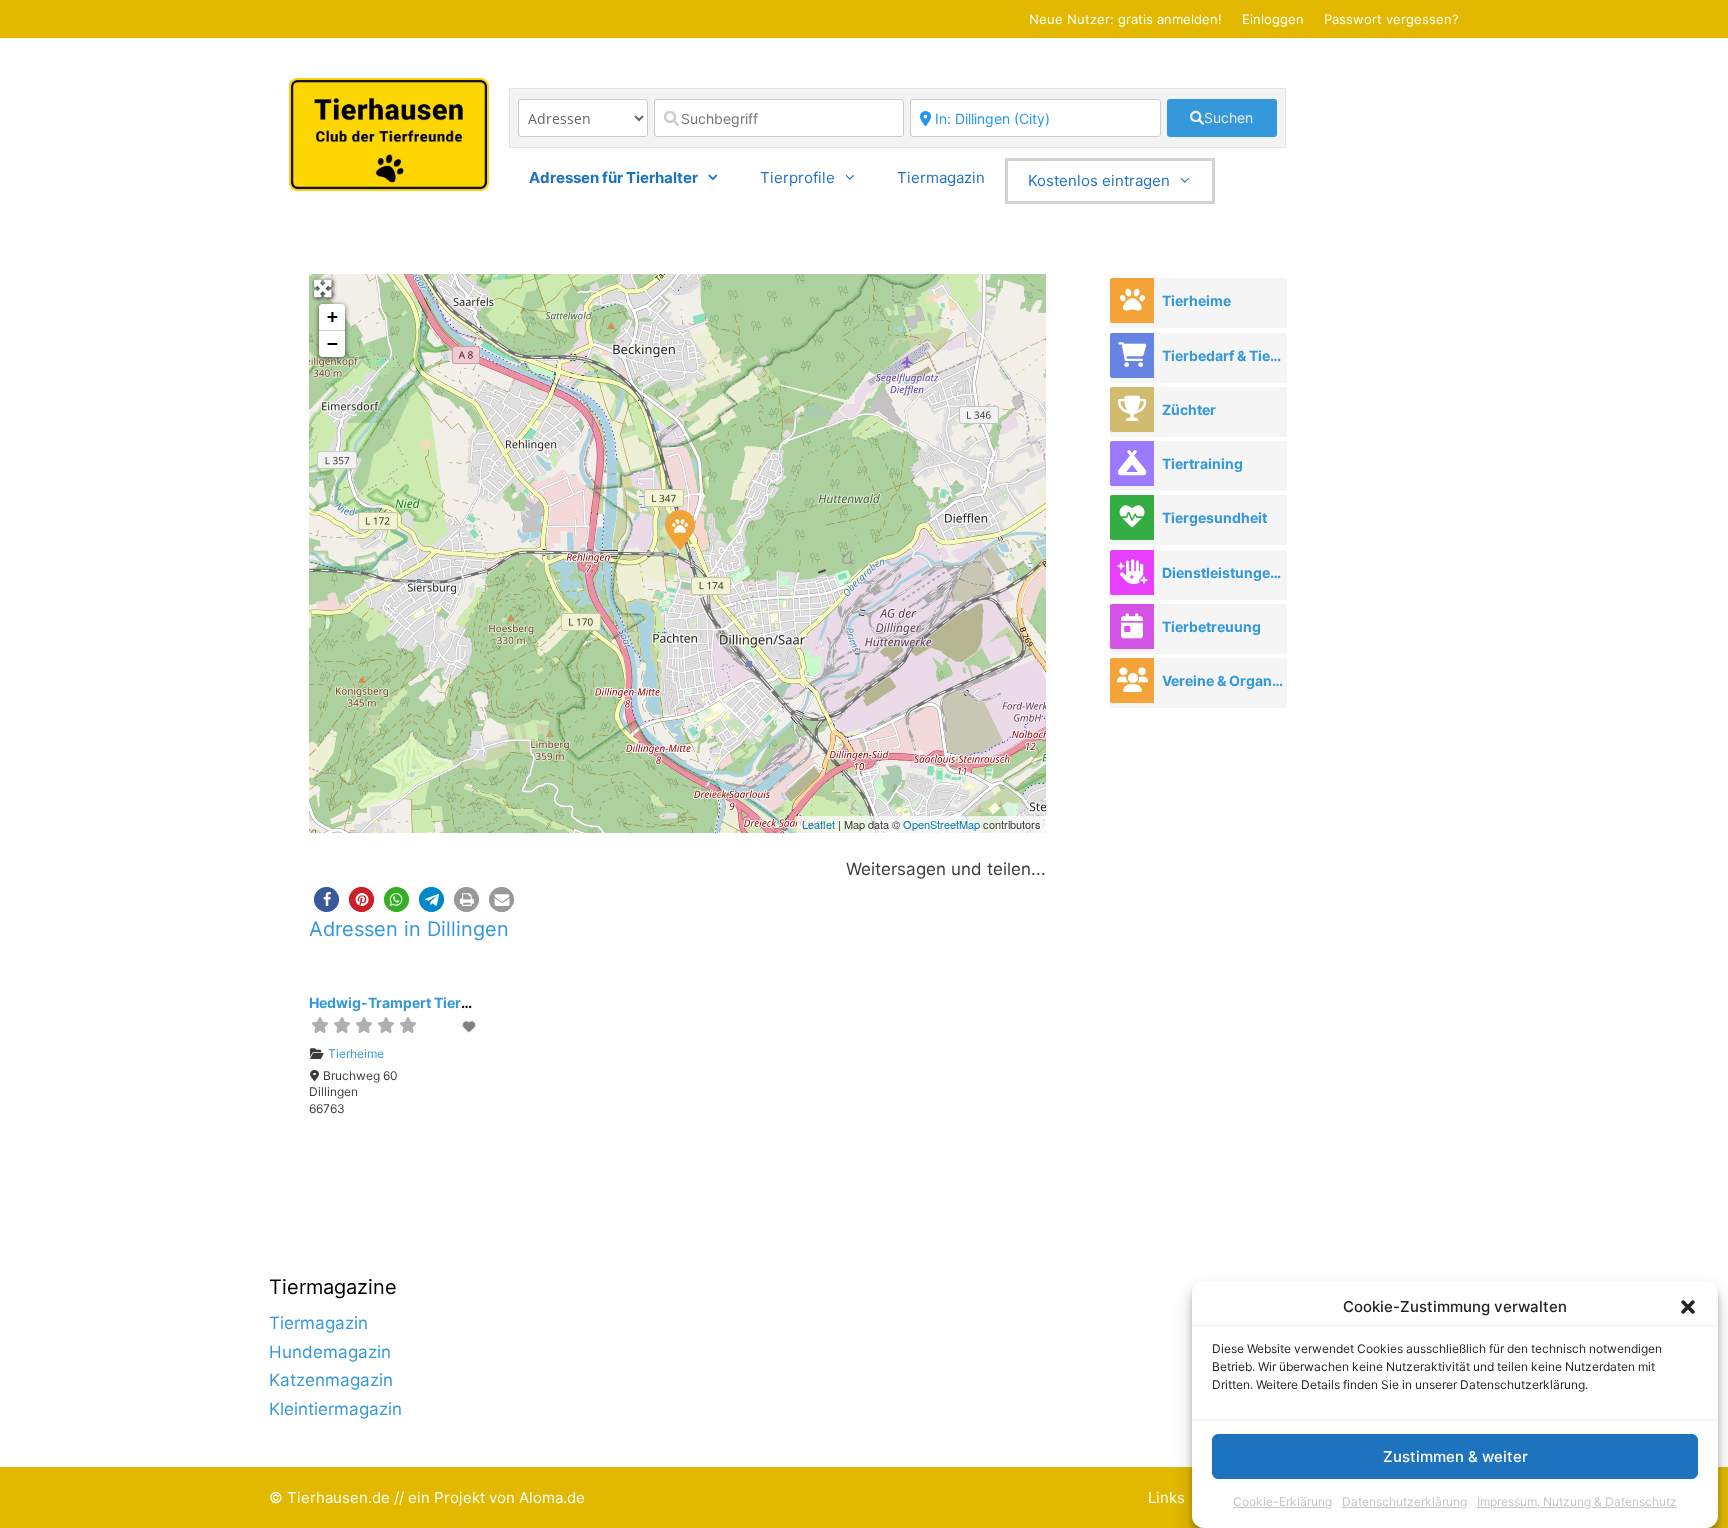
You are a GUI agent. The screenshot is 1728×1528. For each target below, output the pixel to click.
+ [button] (332, 316)
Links (1166, 1497)
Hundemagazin (330, 1352)
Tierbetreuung (1211, 626)
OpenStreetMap (941, 824)
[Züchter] (1132, 409)
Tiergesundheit (1214, 517)
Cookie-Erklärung (1282, 1501)
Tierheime (356, 1053)
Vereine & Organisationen (1224, 680)
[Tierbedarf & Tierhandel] (1132, 355)
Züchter (1189, 409)
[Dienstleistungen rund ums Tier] (1132, 572)
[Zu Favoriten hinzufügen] (470, 1026)
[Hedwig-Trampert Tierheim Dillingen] (679, 529)
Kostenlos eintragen (1099, 180)
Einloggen (1273, 19)
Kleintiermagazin (335, 1409)
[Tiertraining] (1132, 463)
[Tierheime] (1132, 300)
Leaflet (818, 824)
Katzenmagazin (331, 1380)
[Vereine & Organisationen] (1132, 680)
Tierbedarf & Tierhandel (1224, 355)
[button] (1688, 1307)
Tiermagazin (941, 177)
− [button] (332, 343)
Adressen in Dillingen (409, 929)
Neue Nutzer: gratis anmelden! (1125, 19)
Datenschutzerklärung (1404, 1501)
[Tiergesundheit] (1132, 517)
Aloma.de (552, 1497)
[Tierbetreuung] (1132, 626)
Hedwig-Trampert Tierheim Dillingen (434, 1002)
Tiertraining (1202, 463)
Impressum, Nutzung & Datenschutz (1577, 1501)
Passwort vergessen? (1391, 19)
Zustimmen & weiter (1455, 1456)
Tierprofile (797, 177)
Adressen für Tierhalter (613, 177)
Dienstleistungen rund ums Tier (1224, 572)
